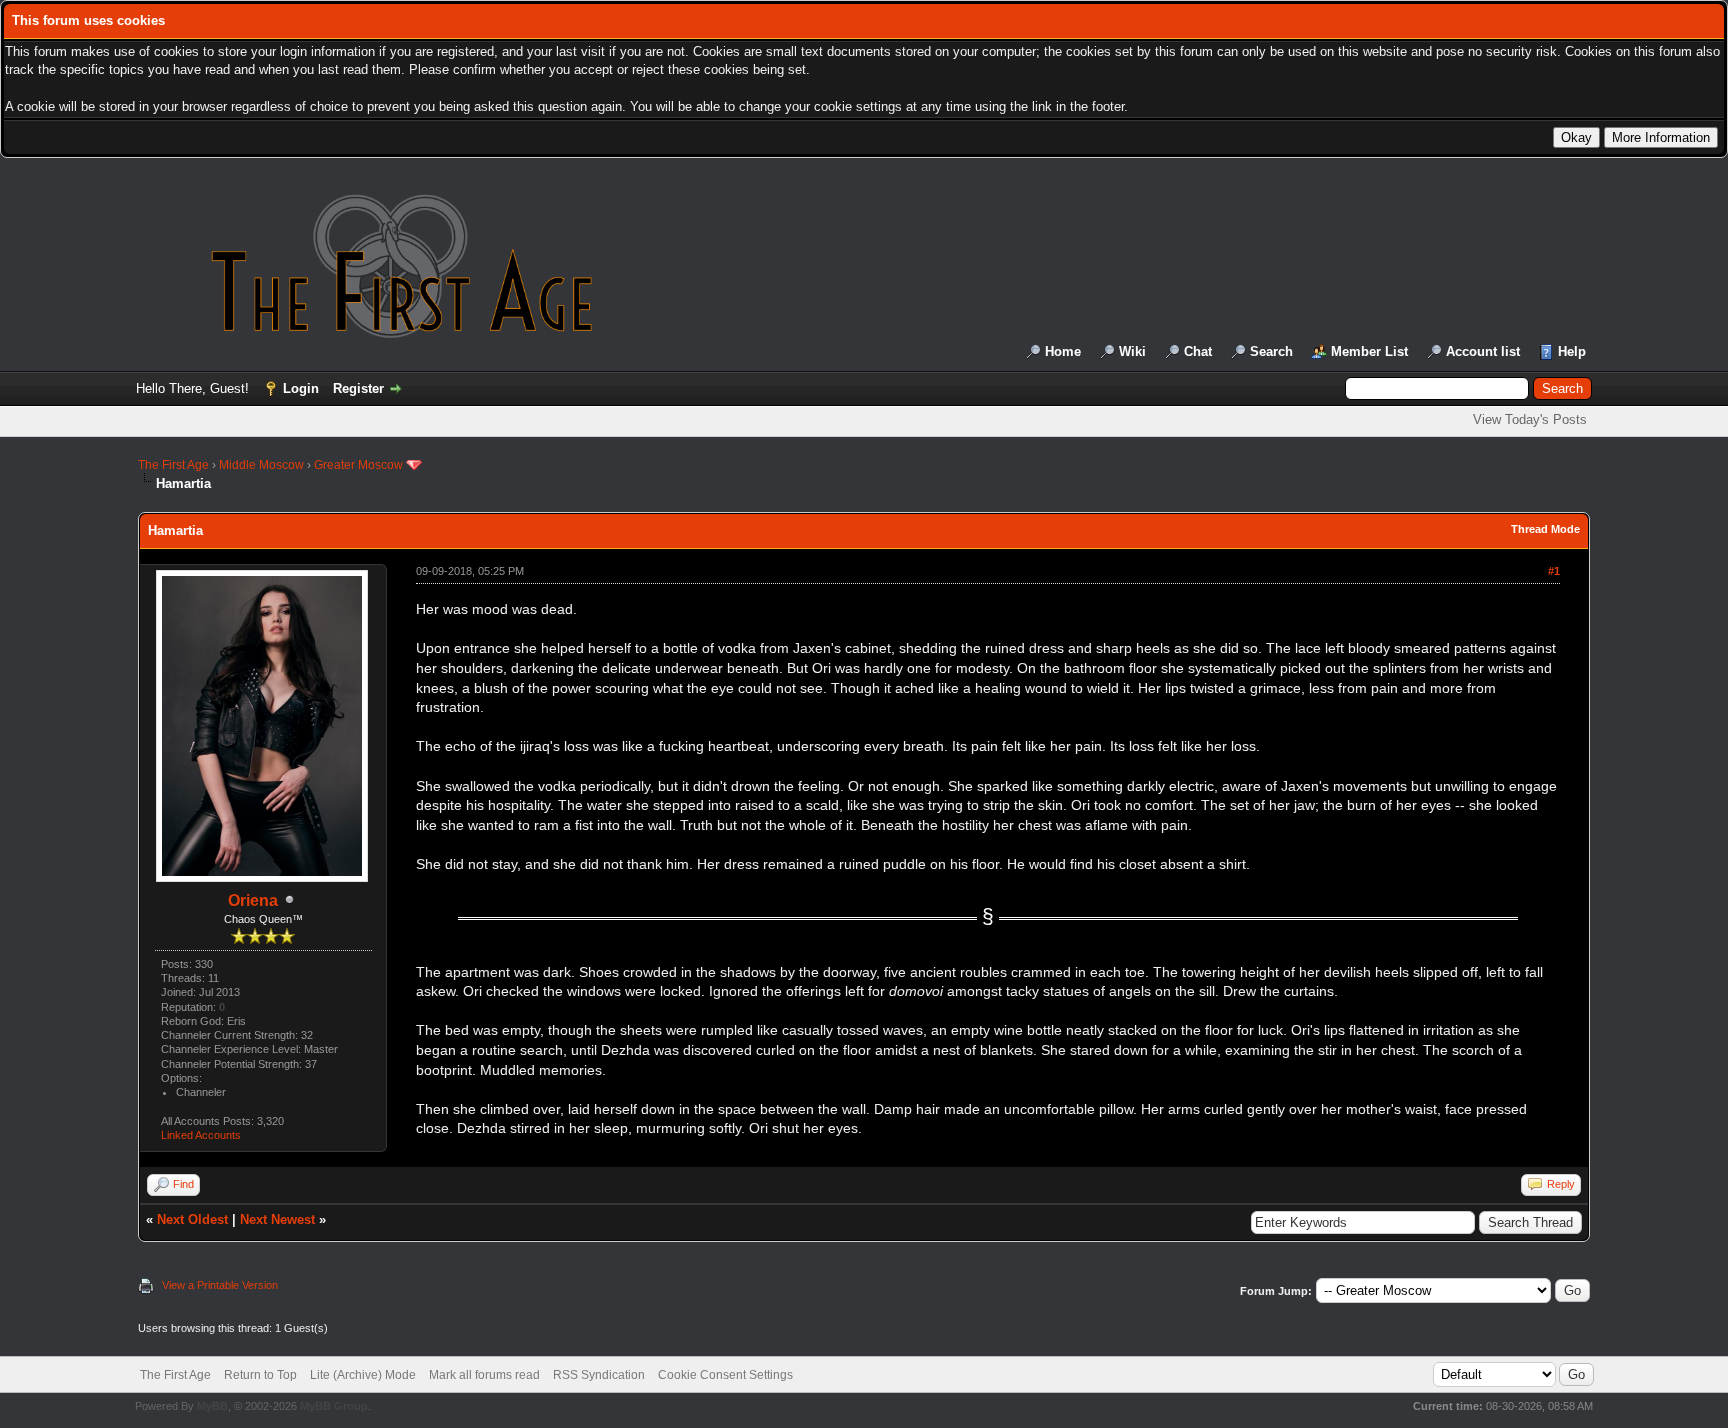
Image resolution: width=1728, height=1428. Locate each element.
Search (1271, 351)
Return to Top (260, 1375)
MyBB (212, 1406)
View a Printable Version (220, 1285)
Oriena (253, 900)
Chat (1198, 351)
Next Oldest (192, 1219)
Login (301, 388)
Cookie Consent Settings (725, 1375)
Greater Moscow (358, 465)
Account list (1483, 351)
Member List (1369, 351)
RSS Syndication (599, 1375)
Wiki (1132, 351)
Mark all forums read (484, 1375)
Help (1572, 351)
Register (358, 388)
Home (1063, 351)
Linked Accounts (201, 1135)
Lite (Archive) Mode (363, 1375)
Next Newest (277, 1219)
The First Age (173, 465)
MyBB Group (334, 1406)
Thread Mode (1545, 529)
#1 (1554, 571)
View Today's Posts (1530, 419)
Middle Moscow (261, 465)
